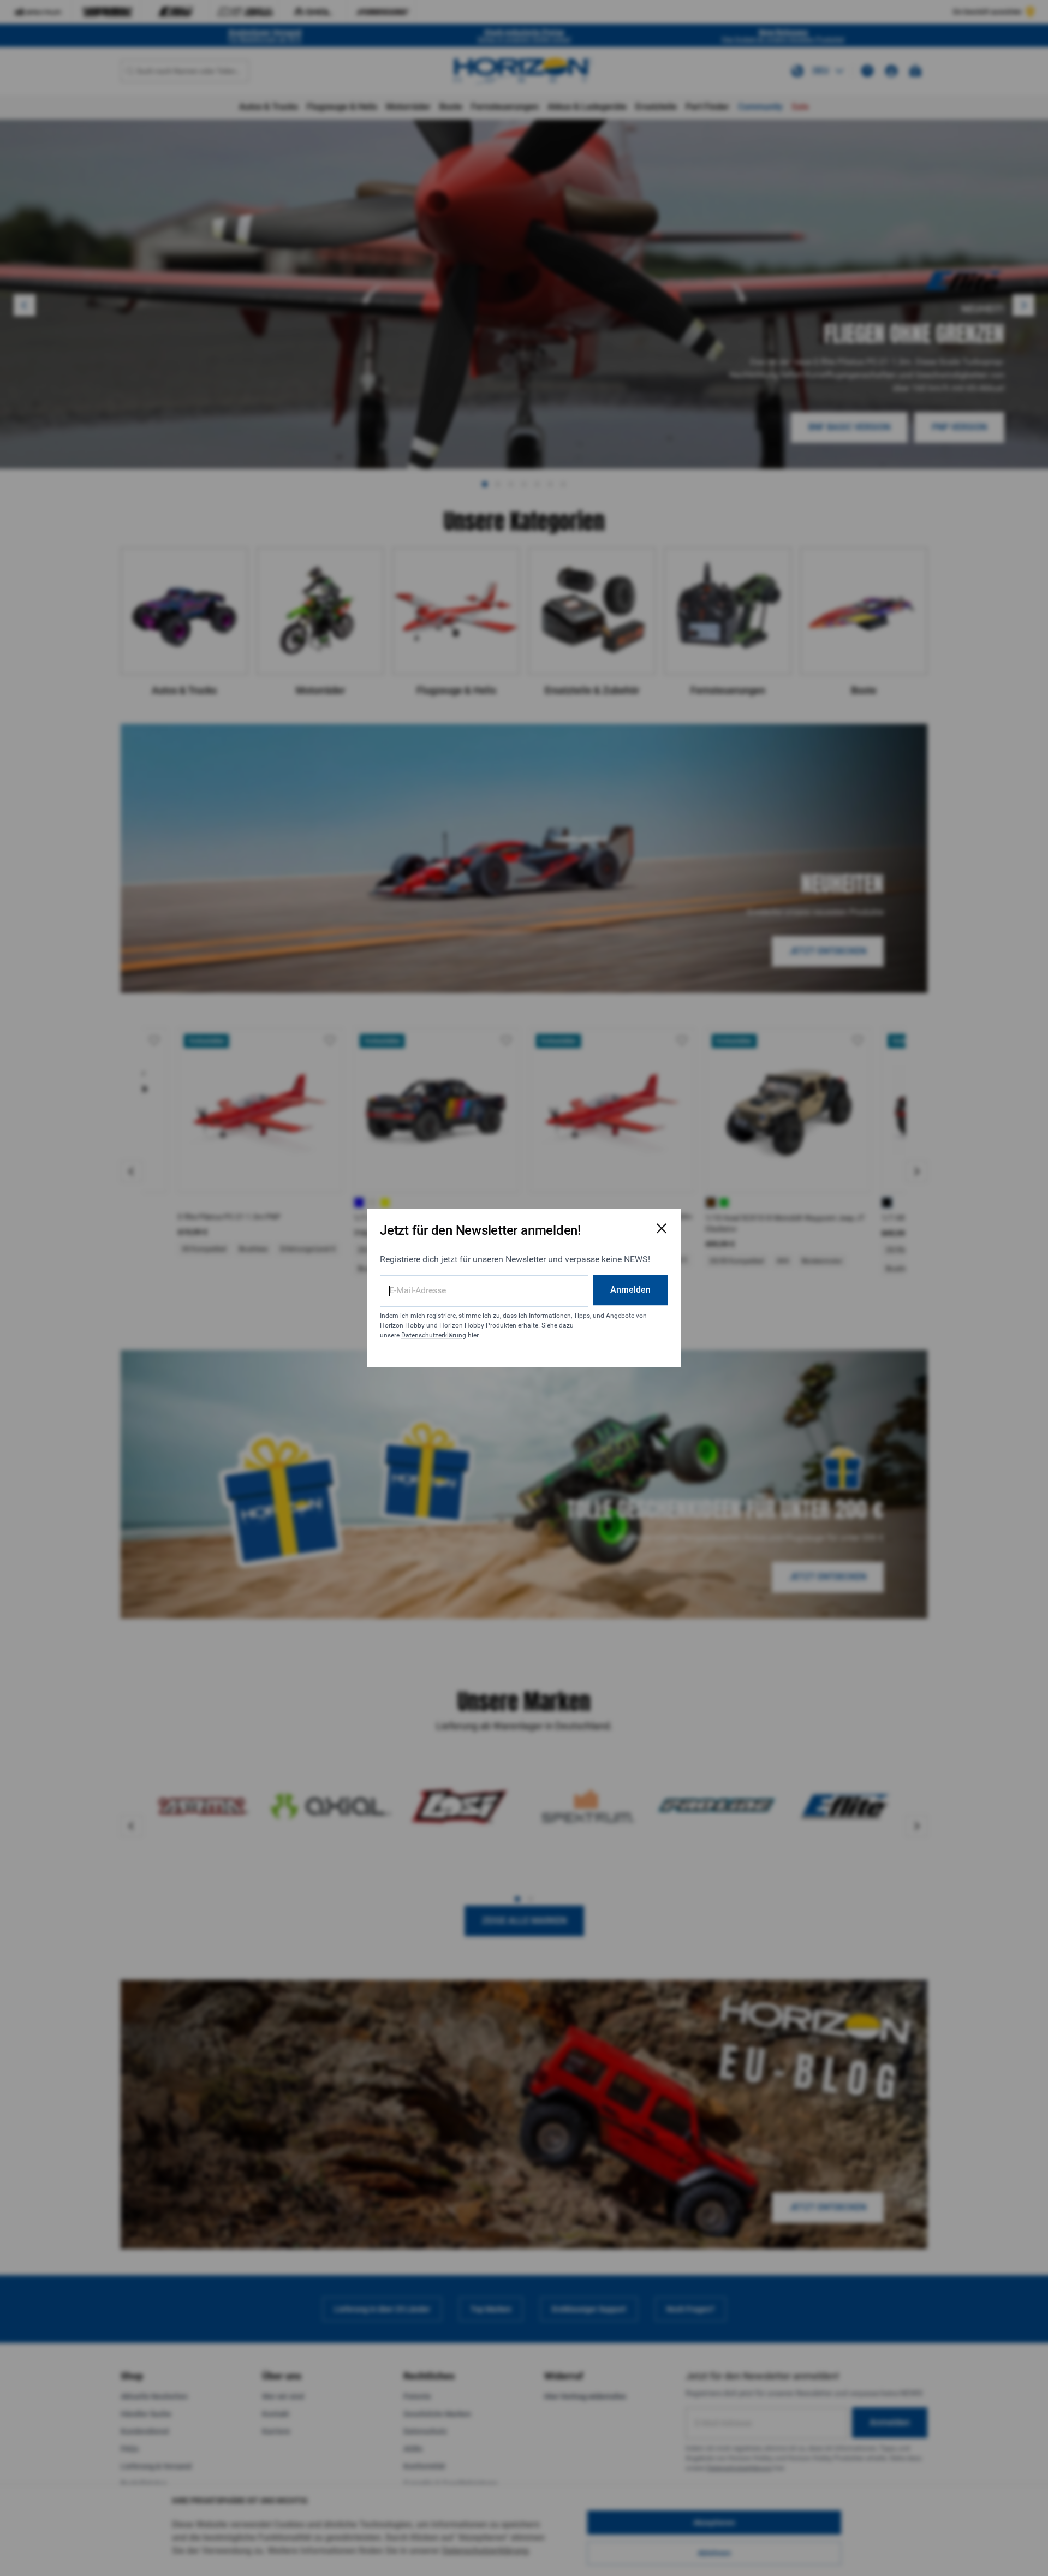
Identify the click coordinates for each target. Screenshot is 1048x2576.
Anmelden (630, 1290)
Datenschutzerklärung (434, 1335)
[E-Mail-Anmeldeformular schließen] (662, 1228)
